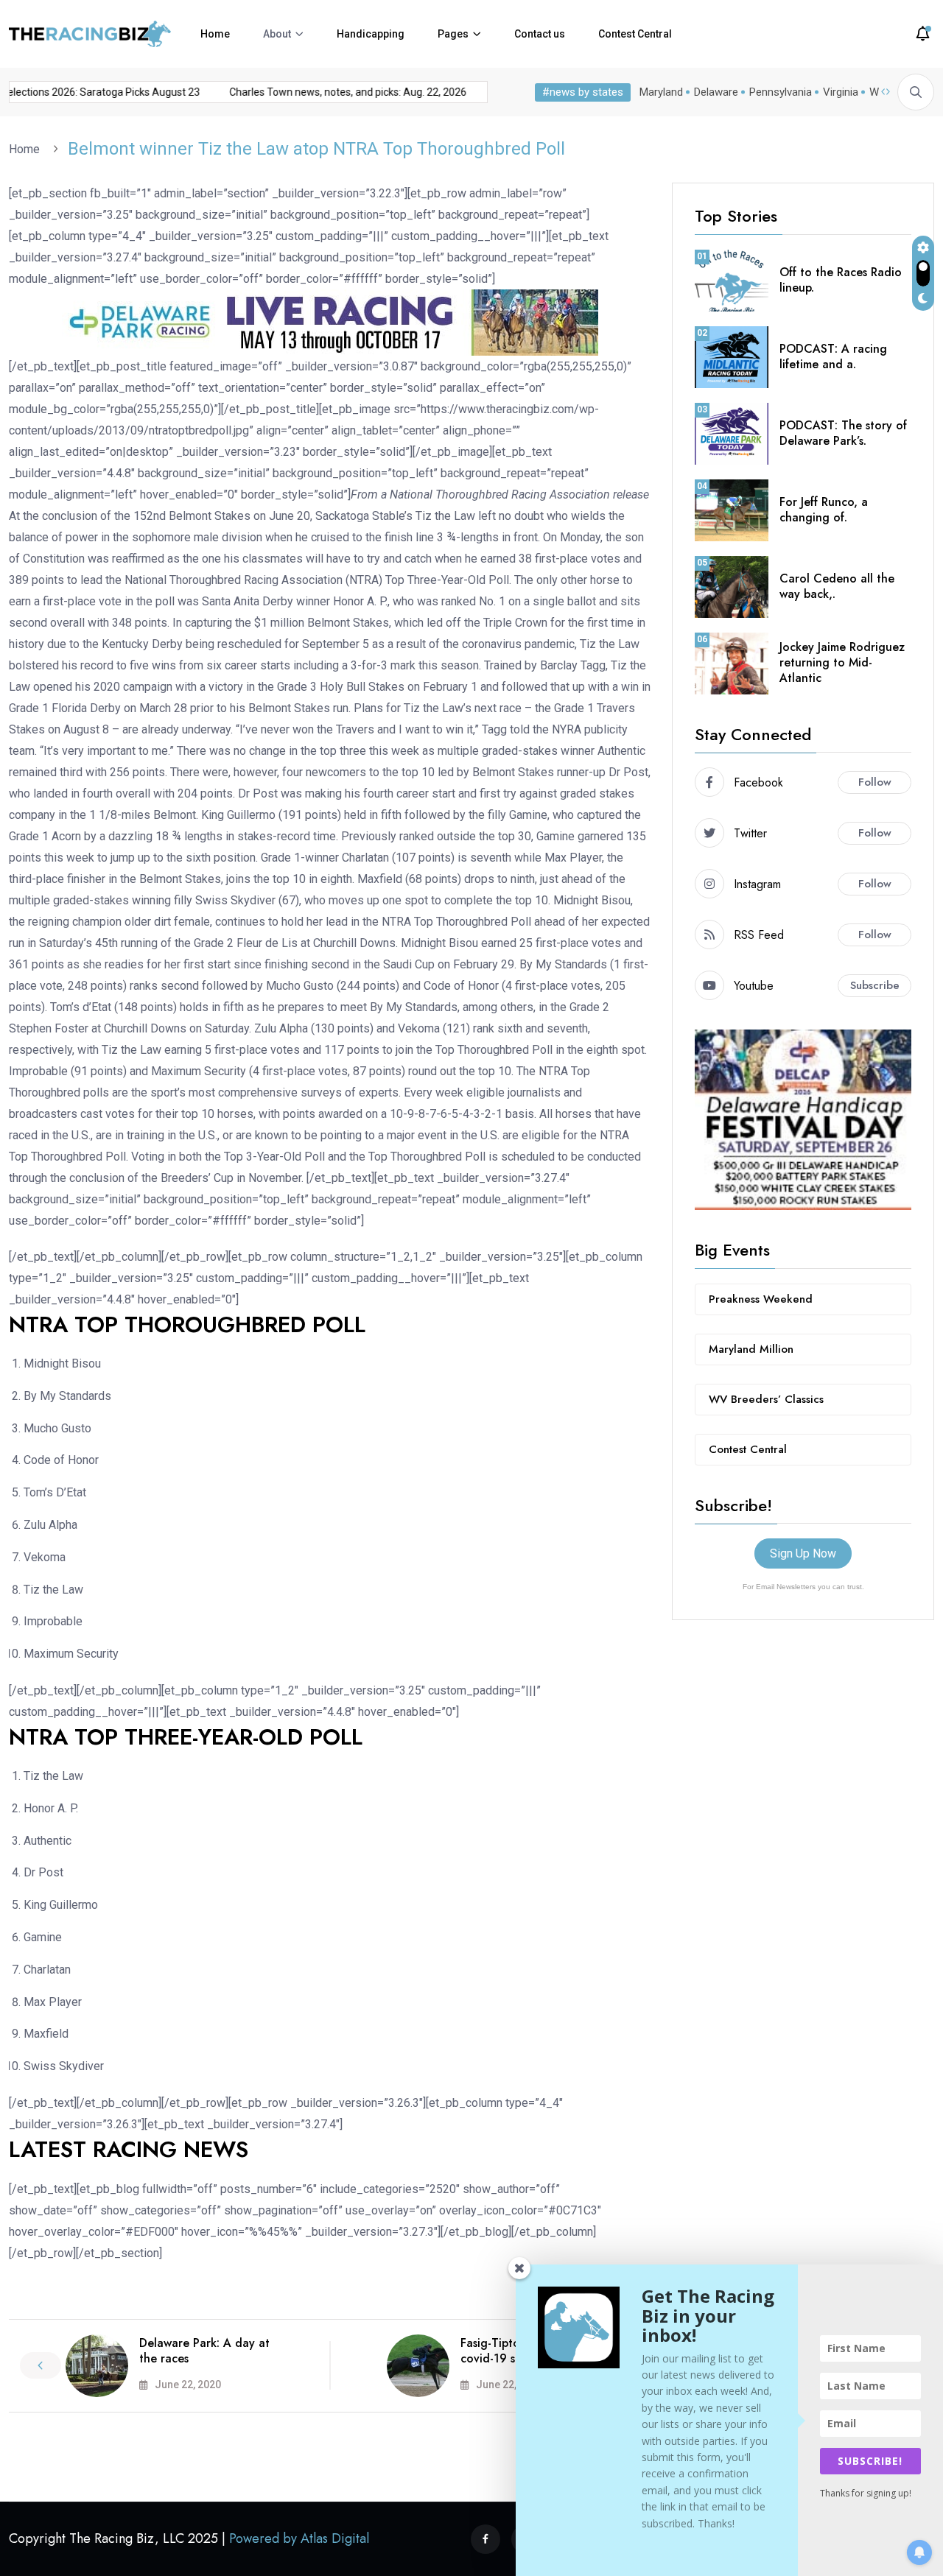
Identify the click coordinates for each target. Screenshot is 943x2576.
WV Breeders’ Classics (766, 1399)
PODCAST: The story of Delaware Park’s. (843, 433)
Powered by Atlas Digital (299, 2538)
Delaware (716, 92)
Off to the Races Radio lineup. (841, 280)
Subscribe (875, 985)
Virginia (841, 92)
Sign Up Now (803, 1553)
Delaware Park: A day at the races (204, 2351)
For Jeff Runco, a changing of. (824, 510)
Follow (875, 782)
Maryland (661, 92)
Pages (453, 34)
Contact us (540, 34)
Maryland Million (751, 1349)
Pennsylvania (781, 92)
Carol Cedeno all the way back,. (837, 586)
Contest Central (635, 34)
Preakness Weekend (761, 1299)
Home (215, 34)
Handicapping (371, 34)
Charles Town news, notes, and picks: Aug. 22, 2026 (333, 92)
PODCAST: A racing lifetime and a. (833, 356)
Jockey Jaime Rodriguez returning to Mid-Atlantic (842, 662)
